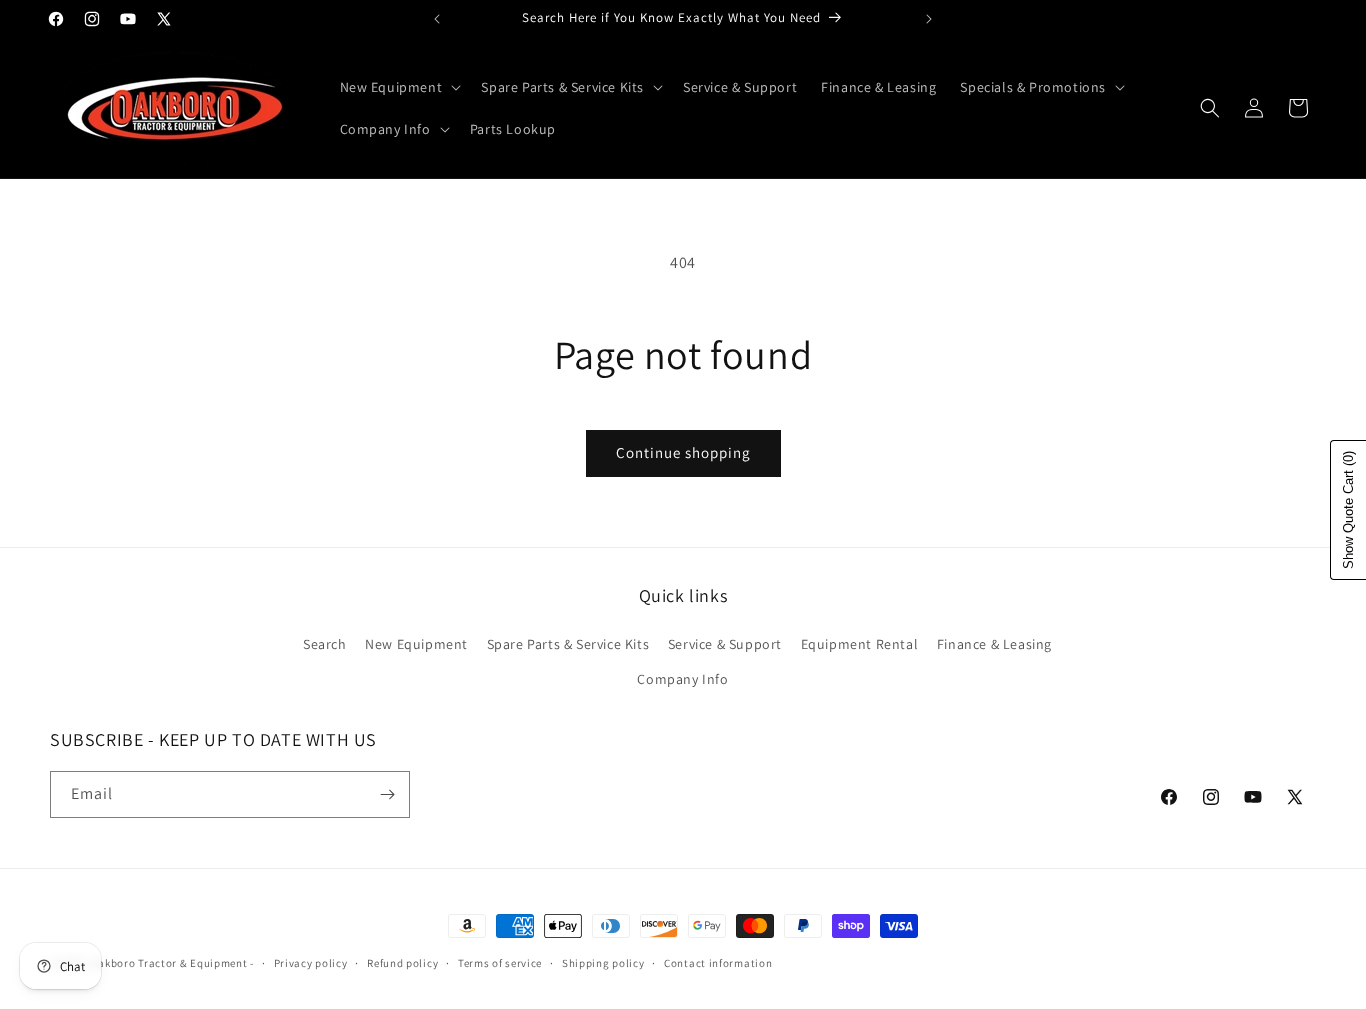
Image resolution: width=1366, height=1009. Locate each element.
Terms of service (500, 963)
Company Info (682, 679)
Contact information (718, 963)
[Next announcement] (929, 19)
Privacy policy (311, 963)
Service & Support (725, 644)
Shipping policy (603, 963)
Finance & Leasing (994, 644)
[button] (399, 87)
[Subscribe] (387, 794)
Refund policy (402, 963)
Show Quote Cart (1348, 510)
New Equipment (416, 644)
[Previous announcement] (437, 19)
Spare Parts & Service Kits (568, 644)
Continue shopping (683, 452)
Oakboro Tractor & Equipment (169, 963)
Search (325, 644)
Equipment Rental (860, 644)
